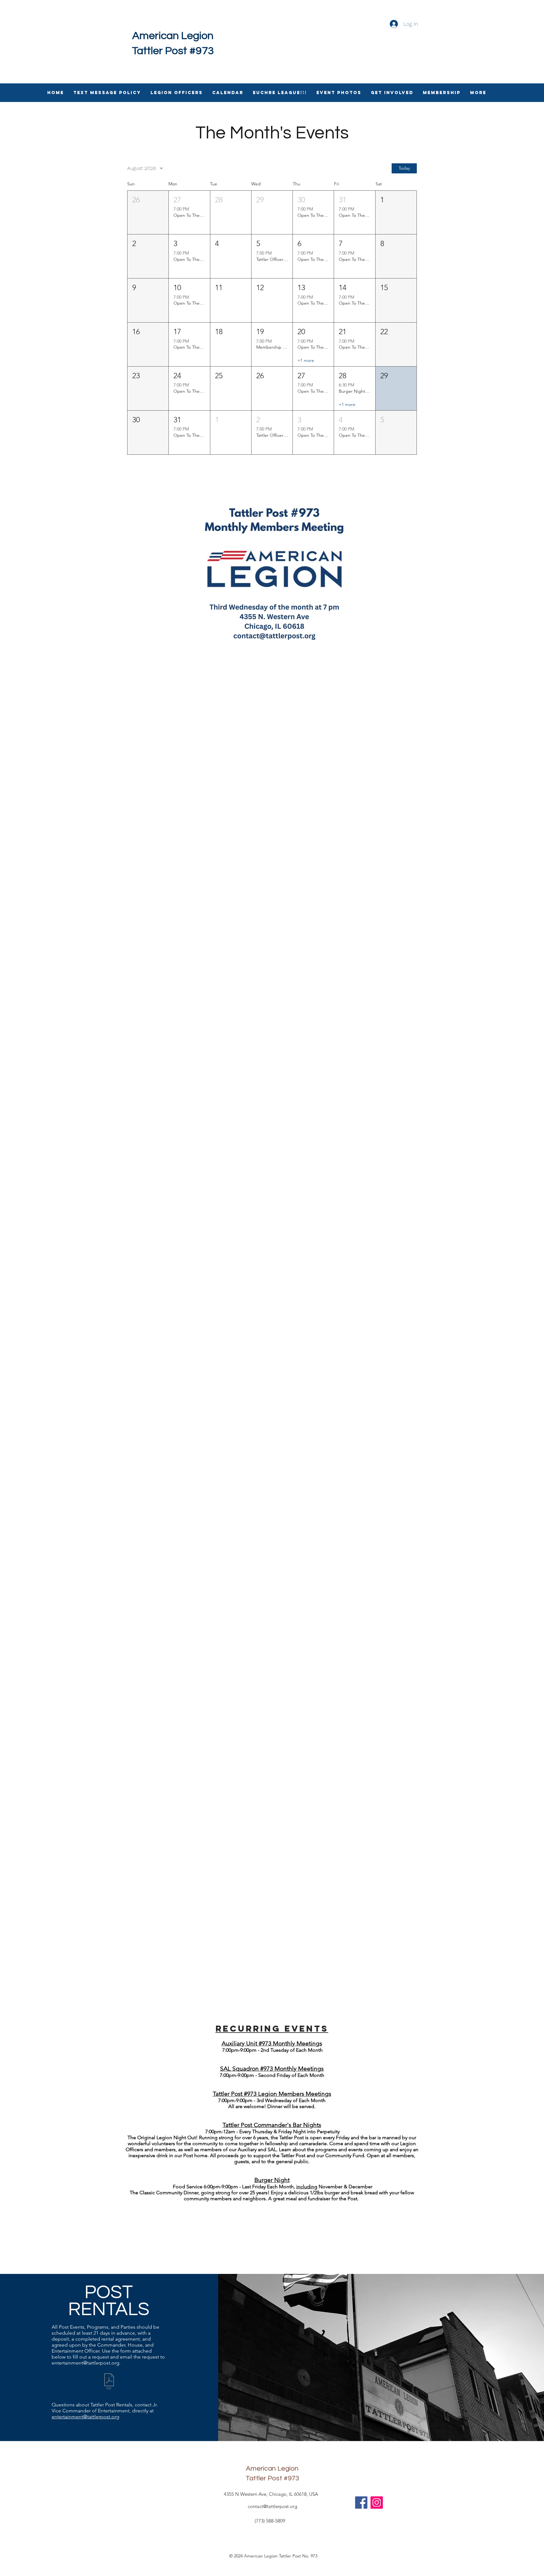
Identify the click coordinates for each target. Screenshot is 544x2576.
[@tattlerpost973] (377, 2503)
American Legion (173, 36)
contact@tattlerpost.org (272, 2506)
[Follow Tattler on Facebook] (361, 2503)
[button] (148, 213)
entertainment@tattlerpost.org (85, 2363)
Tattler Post (264, 2478)
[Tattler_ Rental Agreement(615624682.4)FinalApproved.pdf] (109, 2382)
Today (404, 168)
